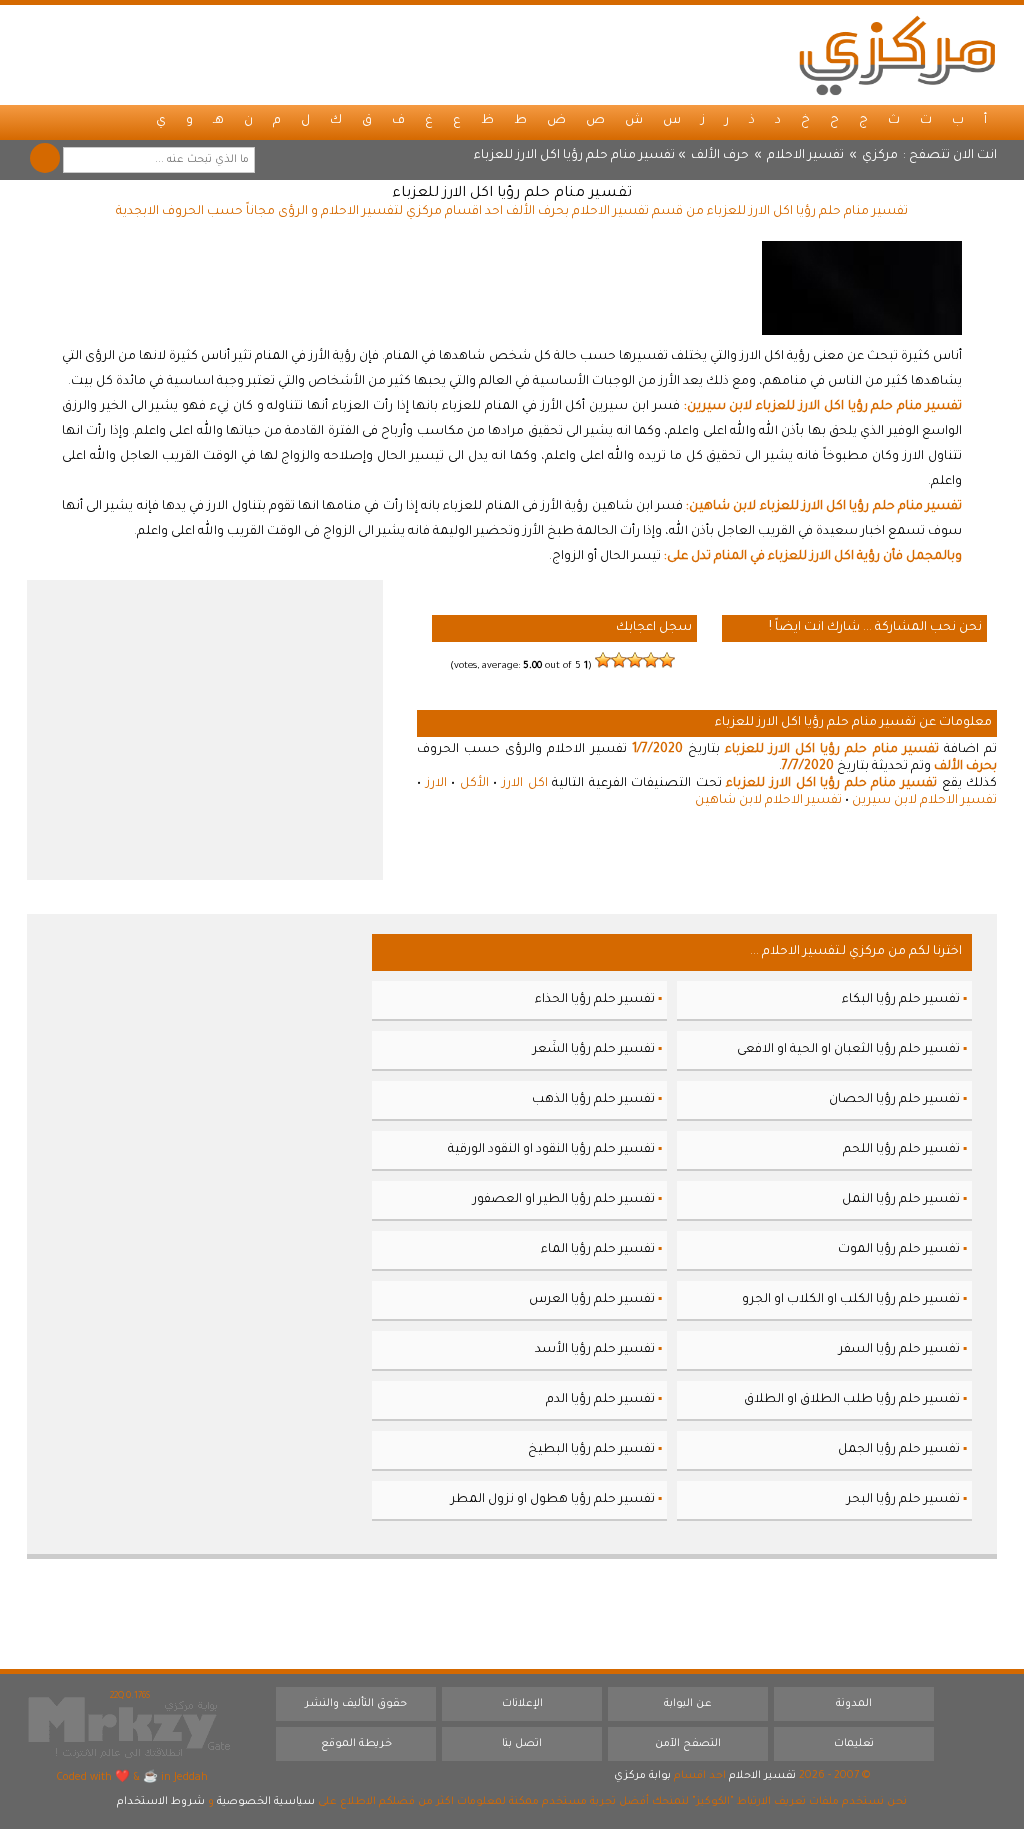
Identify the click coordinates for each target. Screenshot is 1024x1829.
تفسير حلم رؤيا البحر (903, 1500)
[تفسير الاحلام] (897, 55)
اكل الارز (525, 784)
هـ (218, 121)
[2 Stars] (651, 660)
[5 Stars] (603, 660)
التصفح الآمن (688, 1744)
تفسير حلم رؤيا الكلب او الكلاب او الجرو (851, 1300)
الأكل (474, 784)
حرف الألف (720, 156)
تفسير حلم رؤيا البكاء (901, 1000)
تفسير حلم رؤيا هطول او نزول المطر (553, 1500)
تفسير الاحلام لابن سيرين (924, 801)
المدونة (854, 1704)
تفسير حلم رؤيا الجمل (899, 1450)
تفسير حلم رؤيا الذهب (593, 1100)
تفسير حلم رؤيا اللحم (901, 1150)
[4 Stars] (619, 660)
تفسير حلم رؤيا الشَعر (594, 1050)
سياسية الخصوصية (266, 1802)
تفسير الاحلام (805, 156)
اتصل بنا (522, 1744)
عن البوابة (688, 1704)
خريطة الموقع (356, 1744)
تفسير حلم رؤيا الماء (598, 1250)
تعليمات (854, 1744)
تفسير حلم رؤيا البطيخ (591, 1450)
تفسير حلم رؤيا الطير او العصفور (564, 1200)
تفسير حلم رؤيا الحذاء (595, 1000)
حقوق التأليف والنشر (356, 1704)
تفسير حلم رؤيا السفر (899, 1350)
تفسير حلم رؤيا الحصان (894, 1100)
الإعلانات (522, 1704)
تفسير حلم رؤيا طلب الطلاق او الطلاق (852, 1400)
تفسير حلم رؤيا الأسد (595, 1350)
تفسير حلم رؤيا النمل (901, 1200)
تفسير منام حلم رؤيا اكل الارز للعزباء (512, 194)
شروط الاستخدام (161, 1802)
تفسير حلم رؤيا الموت (899, 1250)
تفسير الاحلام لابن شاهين (768, 801)
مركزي (880, 156)
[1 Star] (667, 660)
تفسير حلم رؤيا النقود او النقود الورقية (551, 1150)
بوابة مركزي (642, 1776)
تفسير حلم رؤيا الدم (600, 1400)
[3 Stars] (635, 660)
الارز (436, 784)
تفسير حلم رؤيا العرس (592, 1300)
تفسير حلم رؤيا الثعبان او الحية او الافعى (848, 1050)
